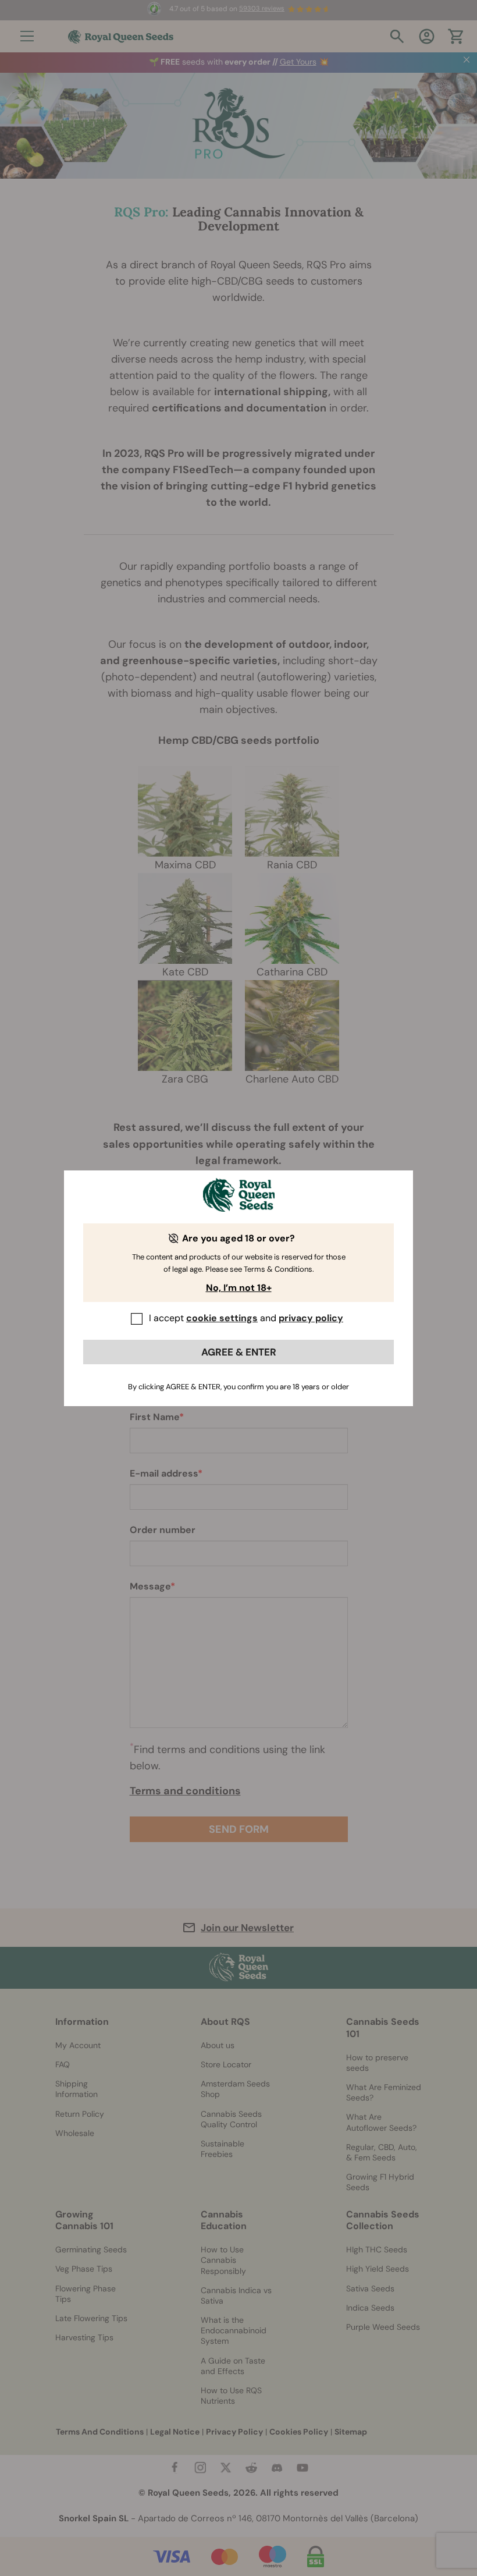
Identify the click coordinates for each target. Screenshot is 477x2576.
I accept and (246, 1318)
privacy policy (311, 1318)
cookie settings (222, 1318)
